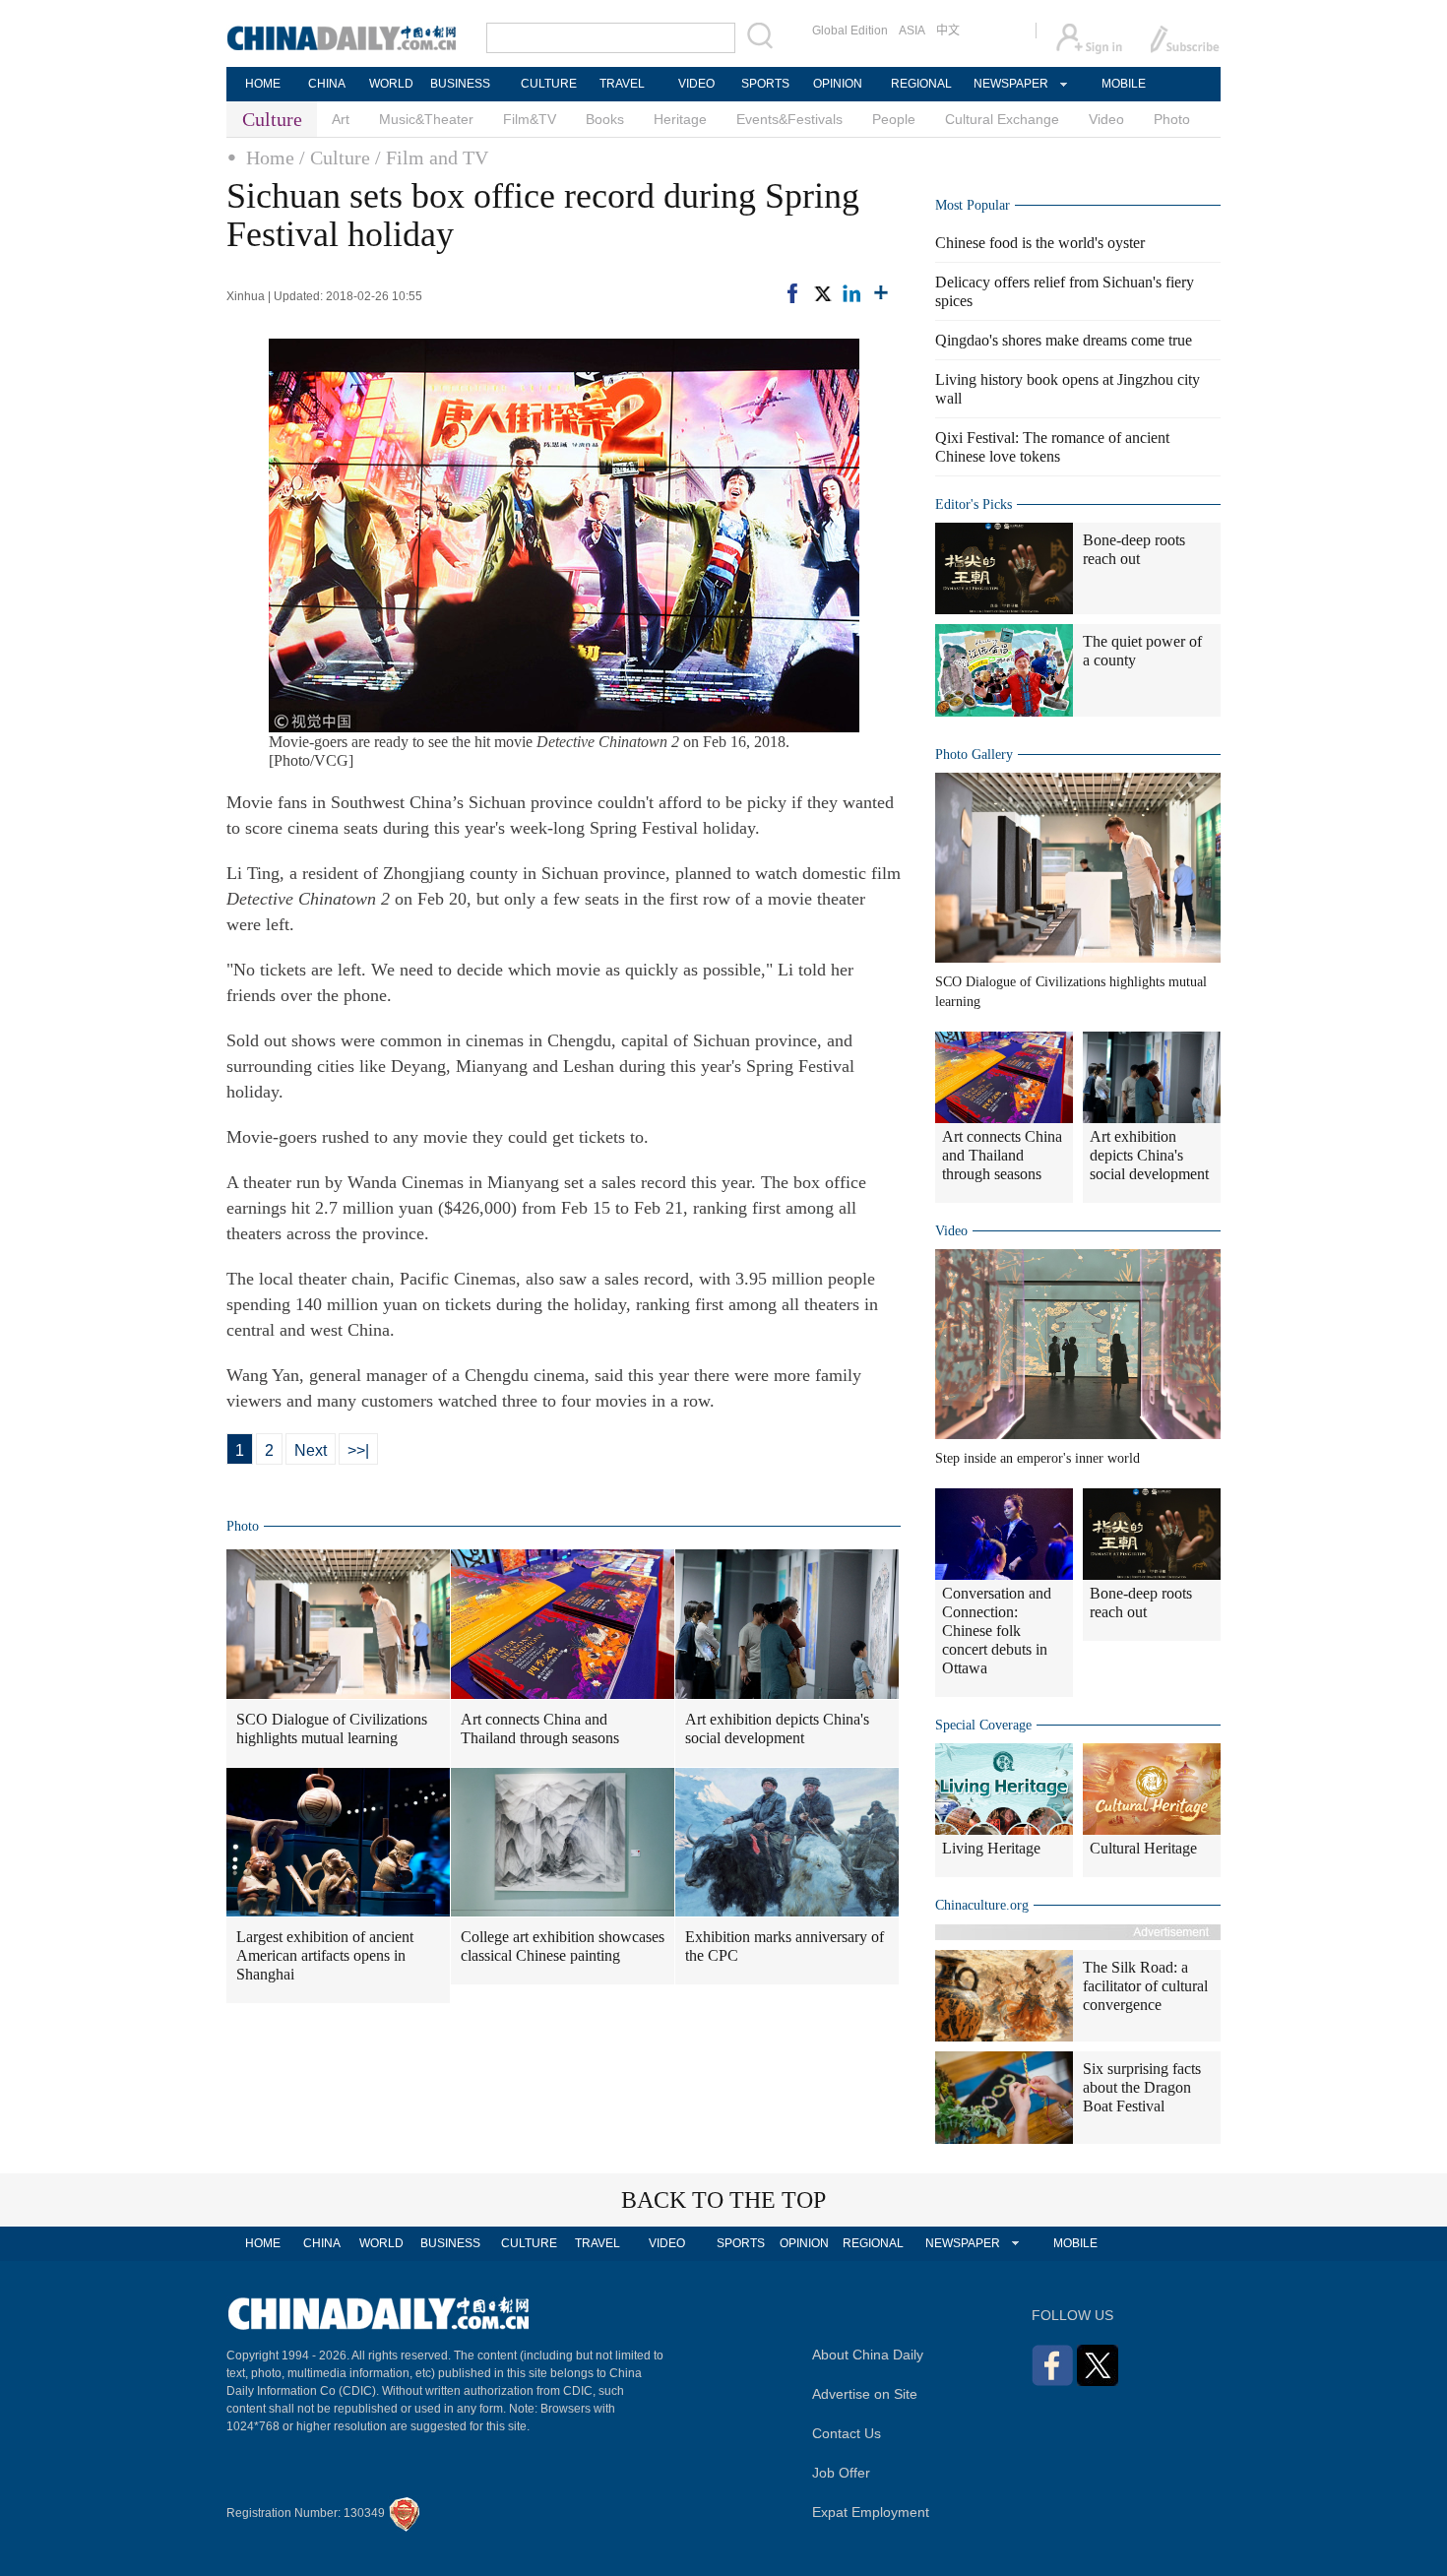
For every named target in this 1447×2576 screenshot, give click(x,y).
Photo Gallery (974, 754)
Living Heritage (991, 1848)
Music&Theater (426, 119)
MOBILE (1124, 84)
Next (311, 1450)
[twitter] (822, 293)
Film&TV (530, 119)
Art (341, 119)
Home (270, 157)
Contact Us (847, 2433)
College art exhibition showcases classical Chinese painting (563, 1946)
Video (1106, 119)
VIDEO (696, 84)
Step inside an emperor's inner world (1038, 1458)
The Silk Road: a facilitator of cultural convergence (1145, 1986)
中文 (948, 31)
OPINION (838, 84)
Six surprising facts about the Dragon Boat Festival (1142, 2087)
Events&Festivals (789, 119)
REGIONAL (921, 84)
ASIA (912, 31)
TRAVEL (622, 84)
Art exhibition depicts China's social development (777, 1728)
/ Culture (335, 157)
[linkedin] (851, 293)
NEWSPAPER (1010, 84)
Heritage (680, 119)
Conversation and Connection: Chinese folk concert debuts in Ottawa (997, 1631)
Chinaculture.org (982, 1905)
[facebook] (792, 293)
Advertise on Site (865, 2394)
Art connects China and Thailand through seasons (540, 1728)
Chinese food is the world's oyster (1040, 243)
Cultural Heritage (1143, 1848)
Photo (1172, 119)
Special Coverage (983, 1725)
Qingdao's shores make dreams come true (1064, 340)
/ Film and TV (432, 157)
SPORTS (765, 84)
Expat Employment (871, 2512)
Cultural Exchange (1002, 119)
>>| (358, 1450)
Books (605, 119)
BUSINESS (460, 84)
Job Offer (841, 2473)
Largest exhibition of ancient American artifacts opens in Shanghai (325, 1955)
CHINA (327, 84)
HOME (263, 84)
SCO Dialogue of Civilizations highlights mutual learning (332, 1728)
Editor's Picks (974, 504)
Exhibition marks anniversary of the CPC (785, 1946)
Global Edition (850, 31)
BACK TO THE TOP (723, 2200)
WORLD (391, 84)
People (894, 119)
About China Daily (868, 2355)
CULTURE (549, 84)
